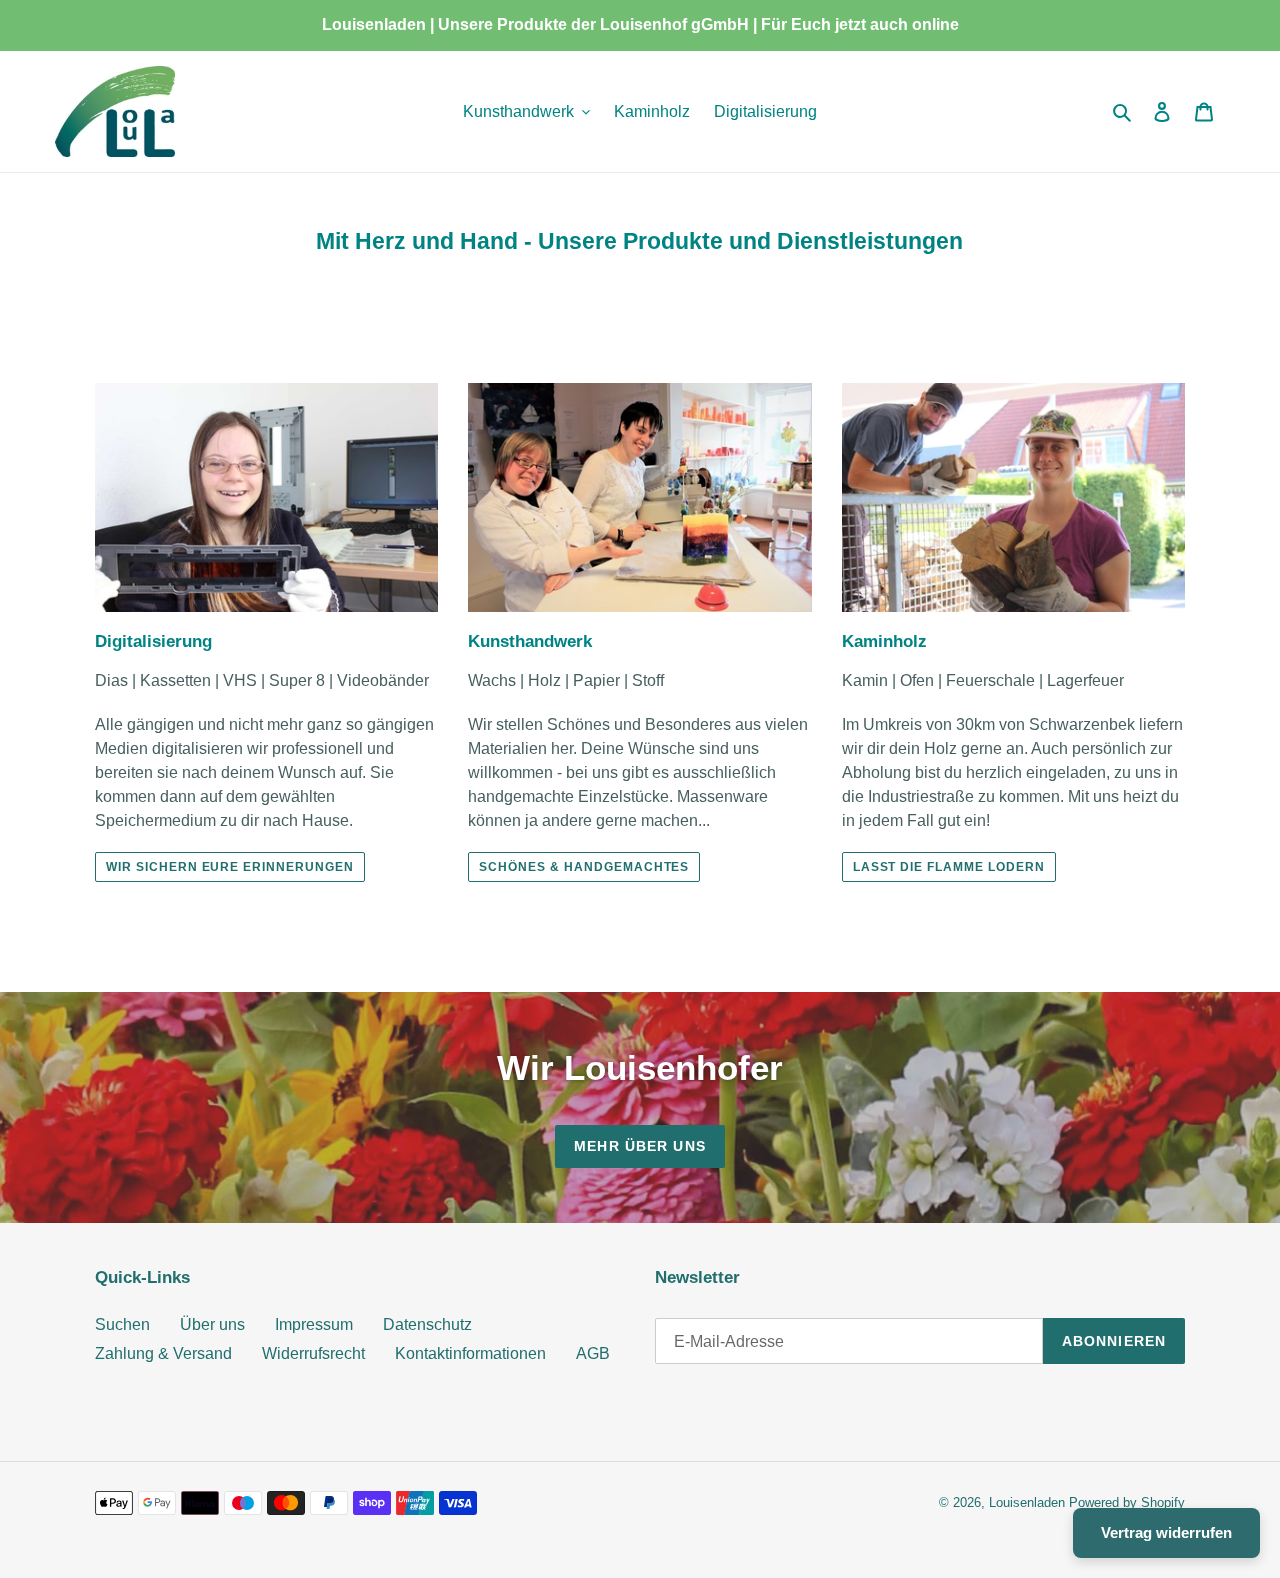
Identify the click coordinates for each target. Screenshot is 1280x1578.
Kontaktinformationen (470, 1353)
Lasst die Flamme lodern (949, 867)
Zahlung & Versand (163, 1353)
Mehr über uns (640, 1146)
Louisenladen (1027, 1502)
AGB (593, 1353)
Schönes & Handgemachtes (584, 867)
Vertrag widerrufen (1166, 1532)
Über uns (212, 1324)
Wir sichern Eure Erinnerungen (230, 867)
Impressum (314, 1324)
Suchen (122, 1324)
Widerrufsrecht (313, 1353)
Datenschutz (427, 1324)
